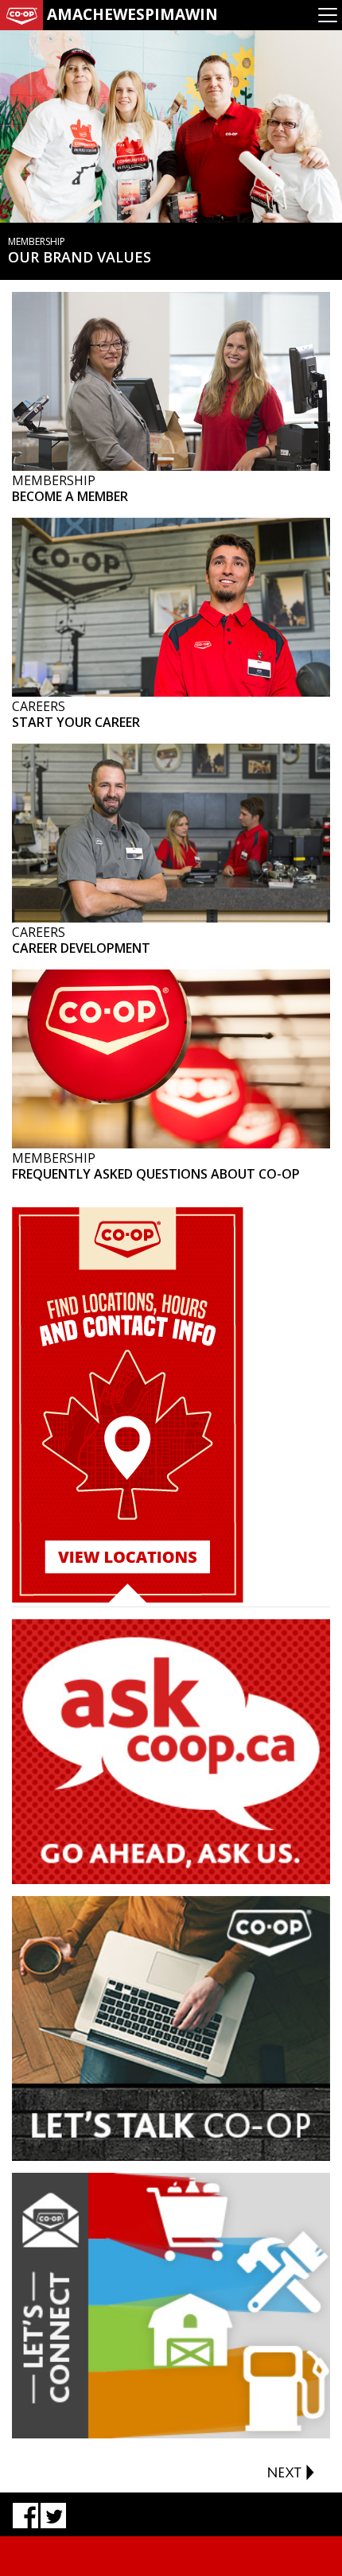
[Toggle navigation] (328, 15)
